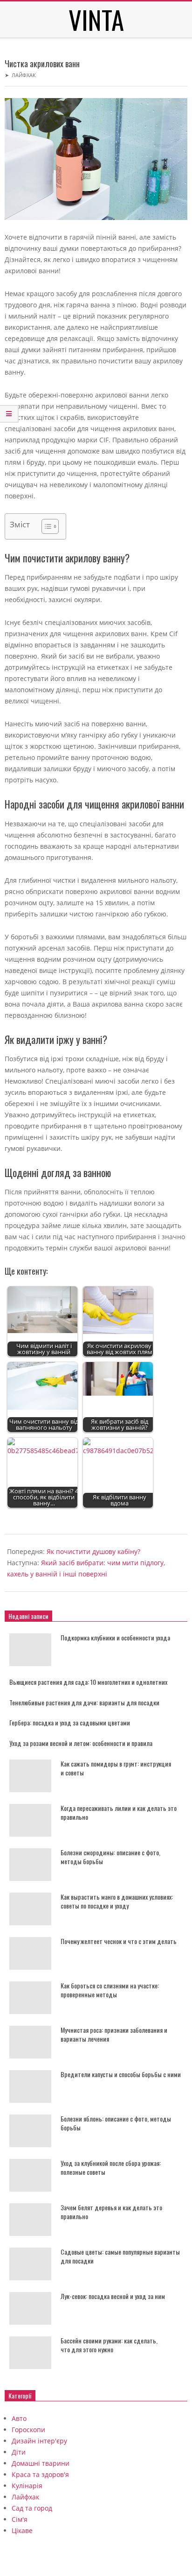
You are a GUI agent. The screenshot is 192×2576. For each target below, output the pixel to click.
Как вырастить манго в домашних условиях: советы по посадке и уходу (117, 1901)
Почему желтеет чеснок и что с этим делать (119, 1941)
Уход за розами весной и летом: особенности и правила (81, 1743)
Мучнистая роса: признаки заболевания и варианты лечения (114, 2034)
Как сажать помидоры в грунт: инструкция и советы (116, 1768)
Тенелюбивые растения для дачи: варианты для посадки (84, 1702)
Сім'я (20, 2519)
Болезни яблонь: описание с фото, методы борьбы (116, 2123)
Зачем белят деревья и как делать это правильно (111, 2212)
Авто (19, 2418)
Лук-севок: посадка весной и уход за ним (113, 2296)
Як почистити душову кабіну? (93, 1551)
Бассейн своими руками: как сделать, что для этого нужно (109, 2345)
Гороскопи (28, 2430)
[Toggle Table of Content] (45, 526)
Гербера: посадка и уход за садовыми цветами (70, 1722)
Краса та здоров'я (40, 2474)
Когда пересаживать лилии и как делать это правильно (119, 1812)
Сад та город (32, 2508)
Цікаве (22, 2530)
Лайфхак (24, 75)
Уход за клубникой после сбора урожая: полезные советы (111, 2167)
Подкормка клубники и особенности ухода (115, 1637)
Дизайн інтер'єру (39, 2441)
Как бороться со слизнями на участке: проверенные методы (110, 1990)
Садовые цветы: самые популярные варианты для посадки (120, 2256)
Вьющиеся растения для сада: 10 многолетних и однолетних (88, 1682)
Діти (19, 2452)
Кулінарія (27, 2486)
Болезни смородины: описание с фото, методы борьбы (110, 1857)
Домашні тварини (41, 2463)
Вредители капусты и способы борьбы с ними (121, 2074)
